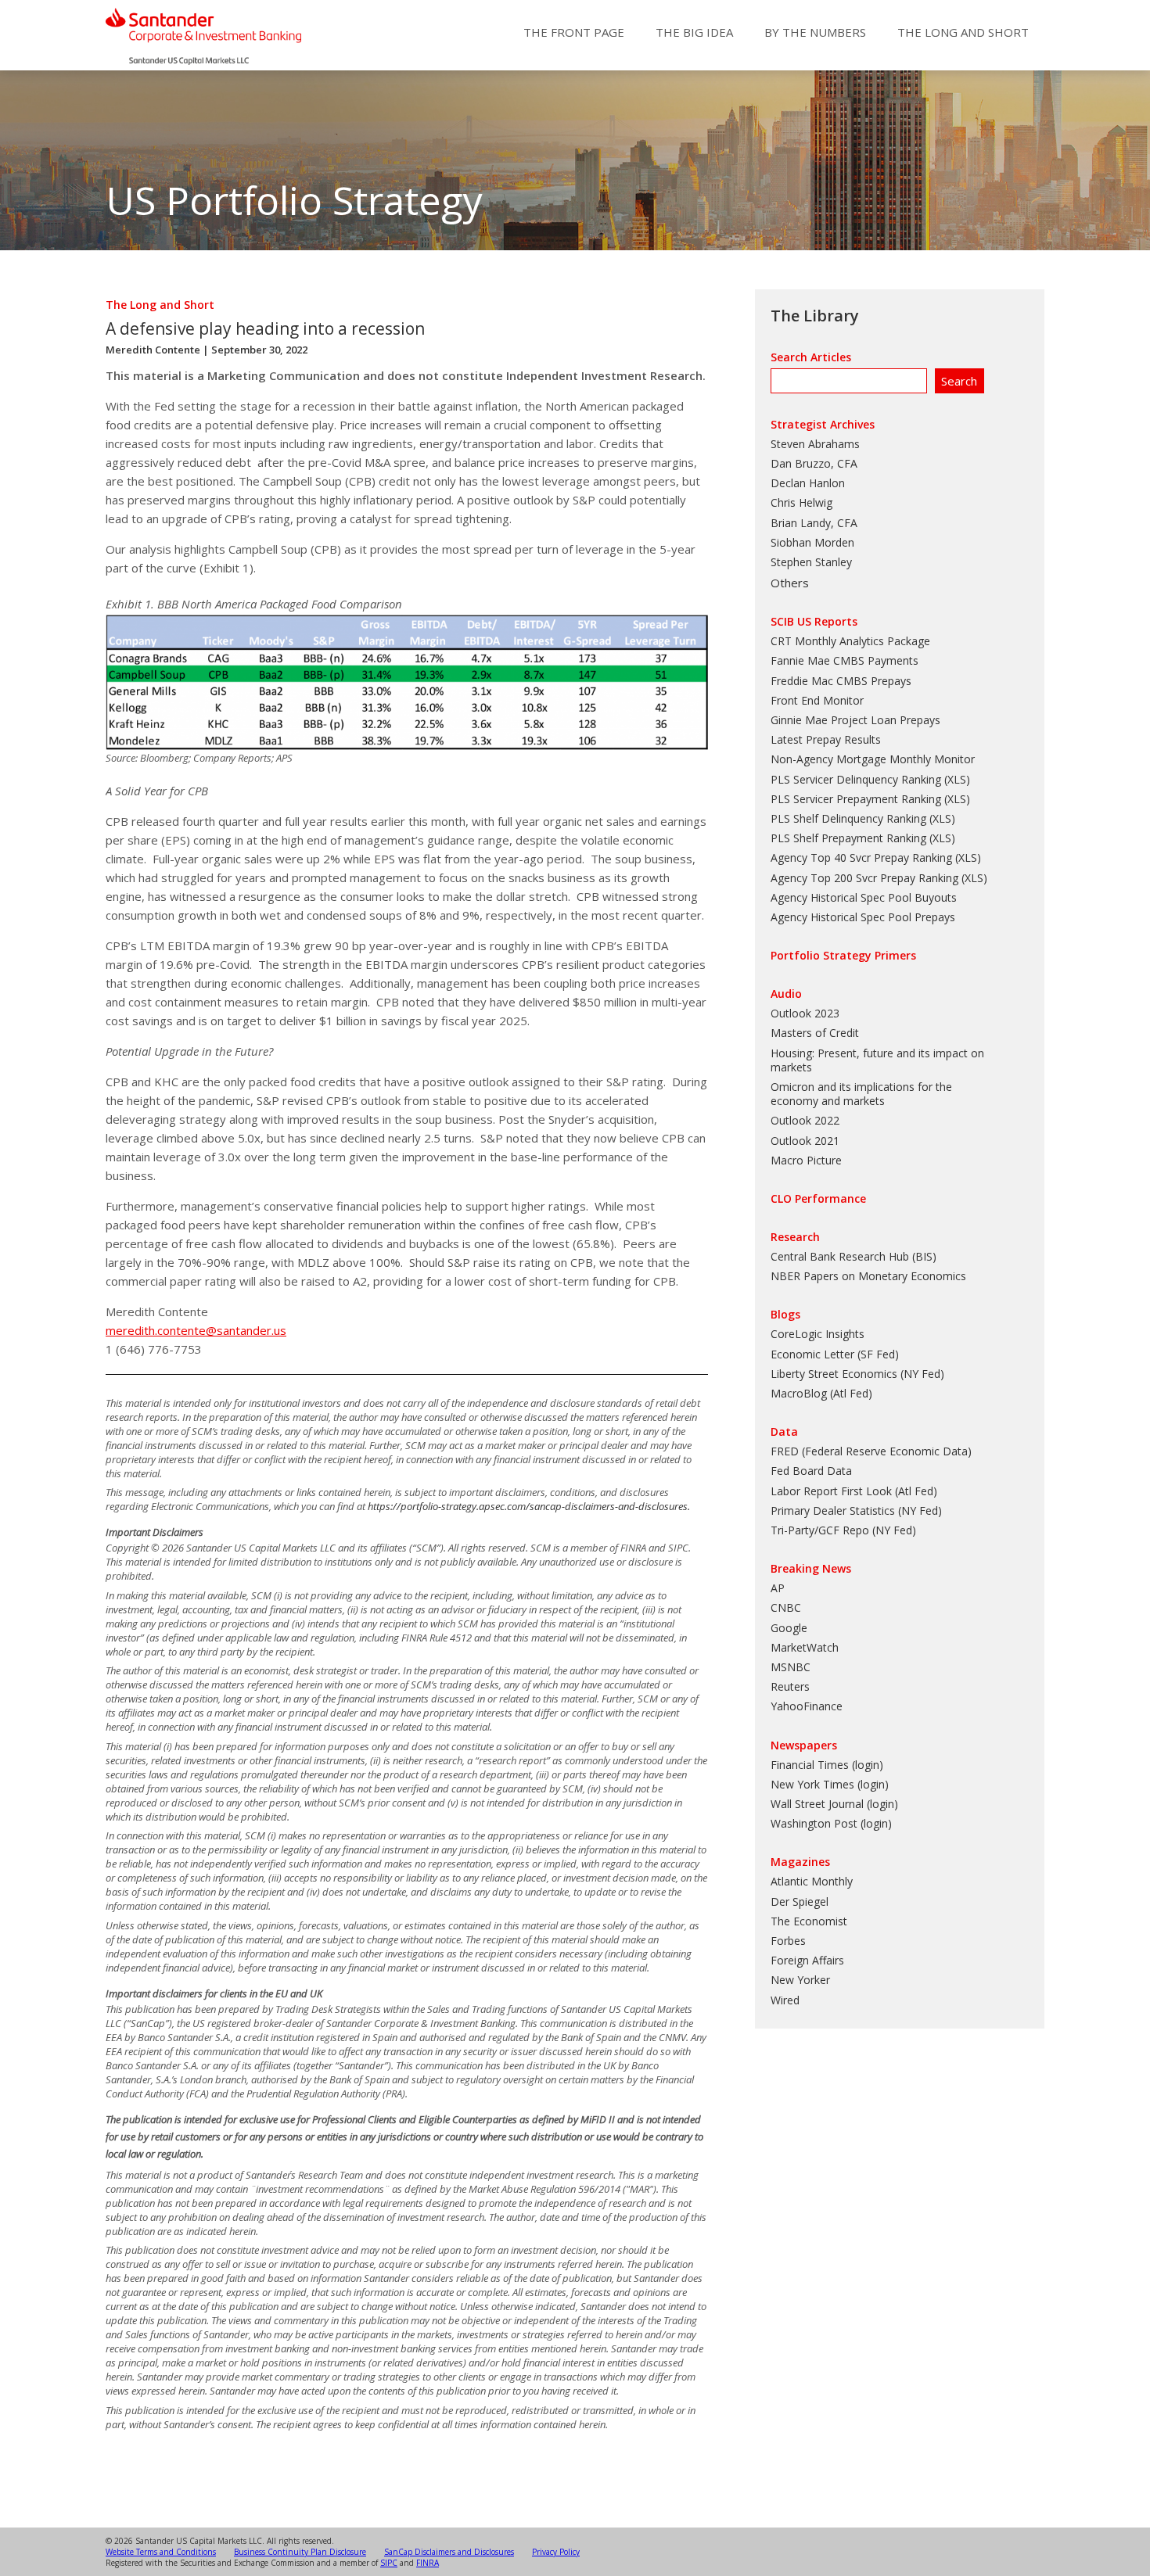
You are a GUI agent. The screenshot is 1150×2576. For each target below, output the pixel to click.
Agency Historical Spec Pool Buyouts (864, 897)
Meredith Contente (153, 350)
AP (778, 1588)
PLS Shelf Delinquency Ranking (848, 818)
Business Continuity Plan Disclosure (300, 2552)
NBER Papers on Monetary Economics (868, 1276)
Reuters (790, 1686)
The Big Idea (694, 32)
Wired (785, 2000)
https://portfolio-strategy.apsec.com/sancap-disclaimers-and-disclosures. (529, 1506)
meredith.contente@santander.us (196, 1330)
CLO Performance (818, 1198)
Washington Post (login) (831, 1823)
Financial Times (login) (827, 1765)
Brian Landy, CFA (814, 523)
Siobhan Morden (812, 542)
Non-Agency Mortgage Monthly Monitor (873, 759)
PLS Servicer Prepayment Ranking (856, 799)
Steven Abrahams (815, 444)
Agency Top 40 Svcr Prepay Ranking (861, 857)
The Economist (809, 1921)
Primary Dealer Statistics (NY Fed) (856, 1510)
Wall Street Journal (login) (834, 1804)
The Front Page (574, 32)
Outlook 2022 (805, 1120)
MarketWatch (805, 1647)
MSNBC (791, 1667)
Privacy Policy (556, 2552)
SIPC (389, 2563)
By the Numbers (815, 32)
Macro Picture (806, 1160)
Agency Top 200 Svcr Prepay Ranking (864, 878)
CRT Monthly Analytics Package (850, 641)
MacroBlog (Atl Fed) (821, 1393)
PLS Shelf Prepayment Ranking (848, 838)
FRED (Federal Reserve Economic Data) (871, 1451)
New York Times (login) (830, 1784)
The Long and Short (963, 32)
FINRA (428, 2563)
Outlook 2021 (805, 1141)
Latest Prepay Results (826, 739)
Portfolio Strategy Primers (843, 955)
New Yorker (800, 1980)
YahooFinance (807, 1706)
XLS (957, 779)
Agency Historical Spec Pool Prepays (863, 917)
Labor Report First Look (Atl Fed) (854, 1491)
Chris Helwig (801, 502)
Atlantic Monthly (812, 1881)
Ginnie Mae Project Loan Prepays (855, 720)
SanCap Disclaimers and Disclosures (449, 2552)
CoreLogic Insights (818, 1334)
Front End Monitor (817, 700)
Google (789, 1628)
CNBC (786, 1607)
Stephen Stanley (811, 562)
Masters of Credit (815, 1033)
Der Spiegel (800, 1902)
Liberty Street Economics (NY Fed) (857, 1374)
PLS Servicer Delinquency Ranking (856, 779)
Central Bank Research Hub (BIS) (854, 1256)
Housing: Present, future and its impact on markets (877, 1060)
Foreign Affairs (807, 1960)
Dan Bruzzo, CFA (814, 463)
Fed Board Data (811, 1471)
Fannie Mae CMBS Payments (845, 660)
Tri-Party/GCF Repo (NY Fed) (843, 1530)
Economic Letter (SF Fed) (835, 1354)
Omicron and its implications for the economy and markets (861, 1094)
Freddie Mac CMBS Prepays (841, 681)
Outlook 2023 (805, 1013)
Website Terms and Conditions (161, 2552)
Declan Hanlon (808, 483)
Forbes (788, 1941)
